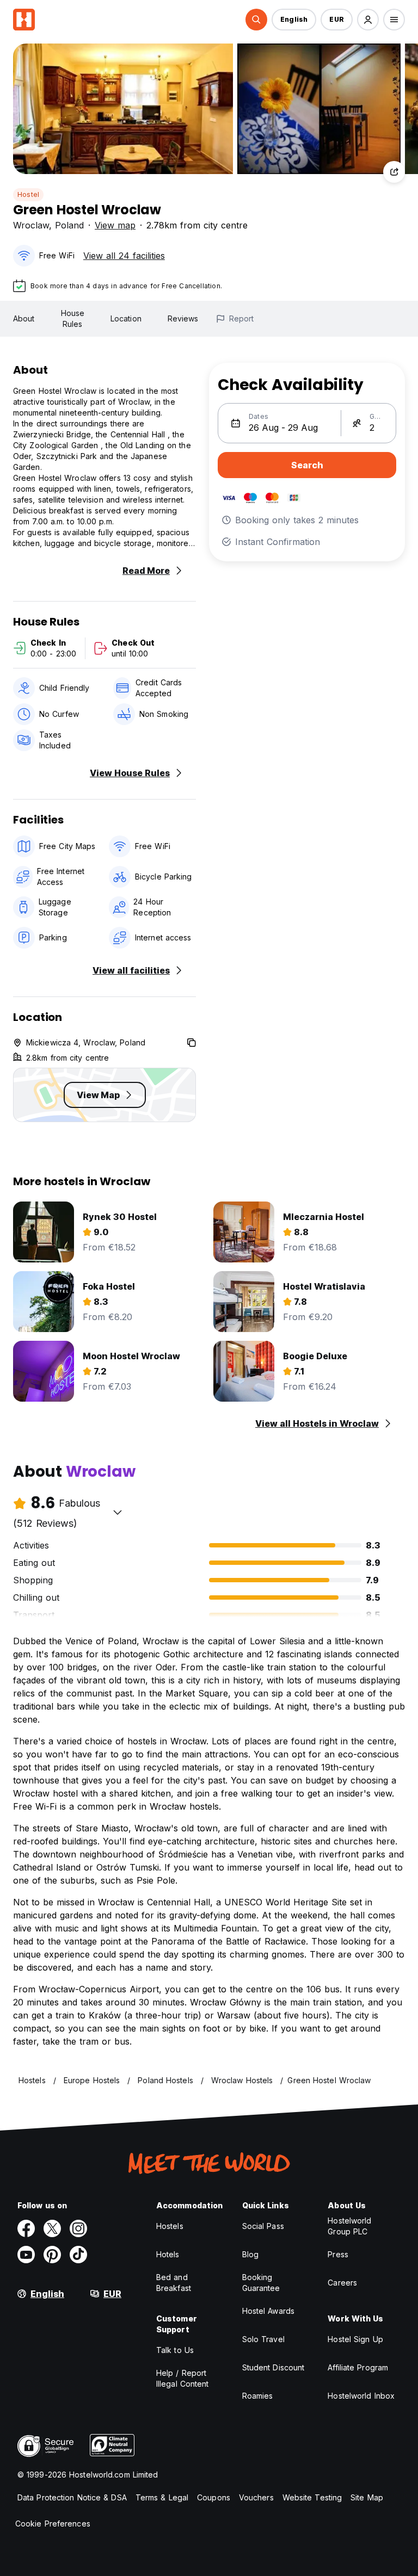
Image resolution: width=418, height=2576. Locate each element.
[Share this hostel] (394, 172)
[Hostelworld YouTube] (26, 2255)
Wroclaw (31, 225)
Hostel (28, 194)
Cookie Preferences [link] (53, 2524)
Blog (250, 2254)
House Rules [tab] (73, 318)
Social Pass (263, 2226)
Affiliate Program (358, 2367)
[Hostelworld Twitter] (52, 2228)
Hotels (168, 2254)
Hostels (170, 2226)
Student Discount (273, 2367)
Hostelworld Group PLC (349, 2226)
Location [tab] (126, 318)
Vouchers (256, 2497)
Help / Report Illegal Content (183, 2378)
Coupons (214, 2497)
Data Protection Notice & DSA (72, 2497)
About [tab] (24, 318)
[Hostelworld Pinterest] (52, 2255)
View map (115, 225)
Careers (342, 2283)
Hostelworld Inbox (361, 2396)
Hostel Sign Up (355, 2339)
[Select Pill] (256, 20)
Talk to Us (175, 2350)
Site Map (367, 2497)
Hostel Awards (268, 2311)
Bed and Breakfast (174, 2283)
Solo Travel (263, 2339)
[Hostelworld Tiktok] (78, 2255)
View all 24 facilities (124, 256)
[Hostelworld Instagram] (78, 2228)
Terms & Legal (162, 2497)
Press (338, 2254)
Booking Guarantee (261, 2283)
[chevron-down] (118, 1512)
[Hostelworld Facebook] (26, 2228)
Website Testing (312, 2497)
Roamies (258, 2396)
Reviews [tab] (183, 318)
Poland (69, 225)
